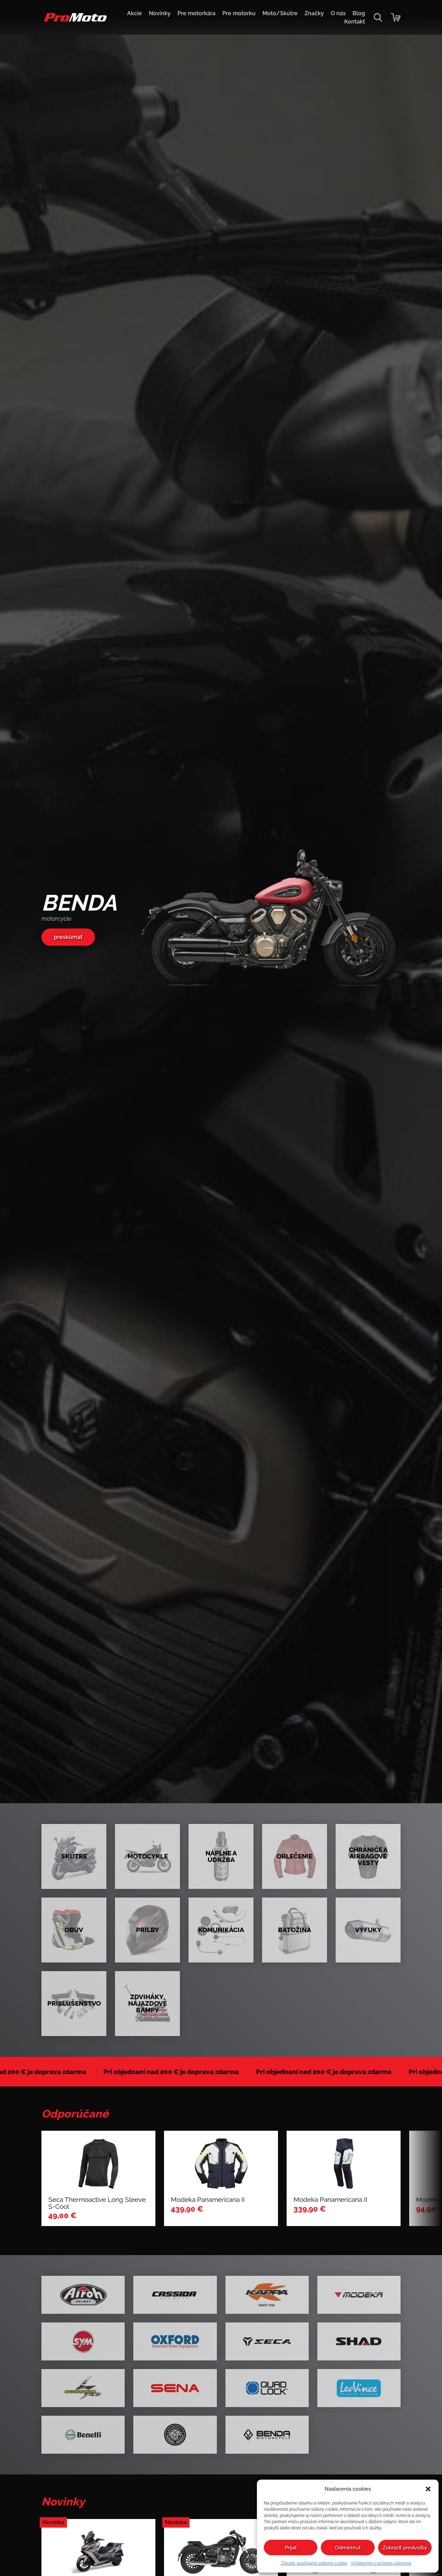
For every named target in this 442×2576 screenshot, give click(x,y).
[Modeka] (359, 2295)
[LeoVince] (359, 2388)
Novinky (160, 13)
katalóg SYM (71, 940)
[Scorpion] (83, 2388)
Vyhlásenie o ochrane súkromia (381, 2563)
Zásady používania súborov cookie (314, 2563)
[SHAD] (359, 2341)
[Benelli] (83, 2435)
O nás (338, 13)
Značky (314, 13)
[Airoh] (83, 2295)
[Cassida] (175, 2295)
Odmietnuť (348, 2548)
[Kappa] (267, 2295)
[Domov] (74, 21)
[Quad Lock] (267, 2388)
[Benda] (267, 2435)
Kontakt (355, 22)
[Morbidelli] (175, 2435)
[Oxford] (175, 2341)
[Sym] (83, 2341)
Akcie (134, 13)
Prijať (291, 2548)
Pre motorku (239, 13)
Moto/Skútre (280, 13)
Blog (359, 13)
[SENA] (175, 2388)
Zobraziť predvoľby (405, 2548)
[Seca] (267, 2341)
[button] (428, 2489)
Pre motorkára (196, 13)
